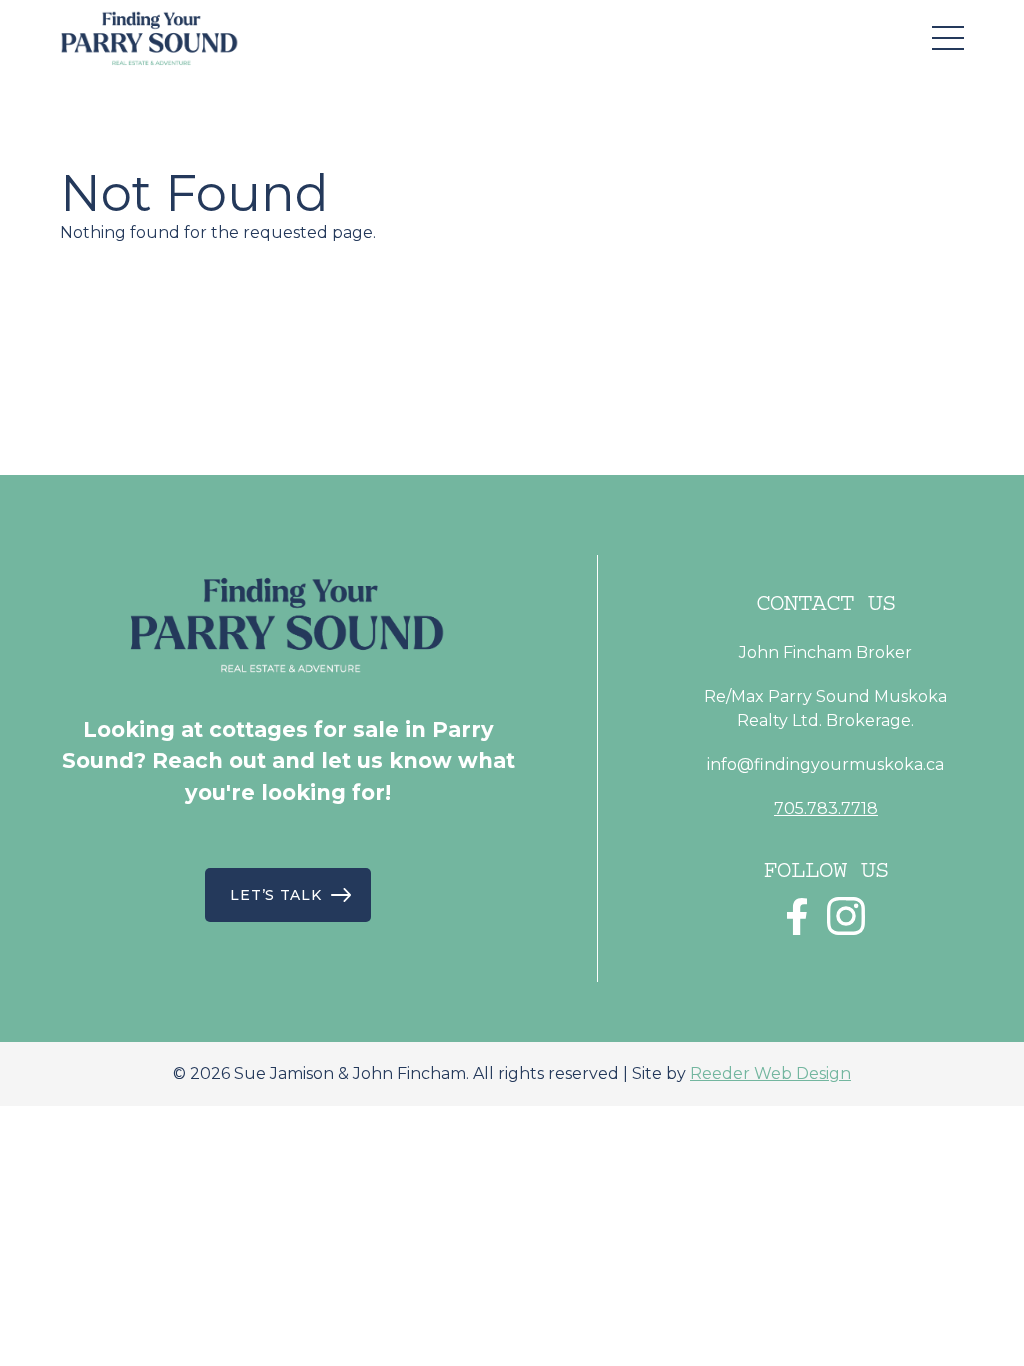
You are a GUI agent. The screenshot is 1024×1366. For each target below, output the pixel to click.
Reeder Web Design (770, 1073)
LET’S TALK (275, 895)
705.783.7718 (826, 808)
